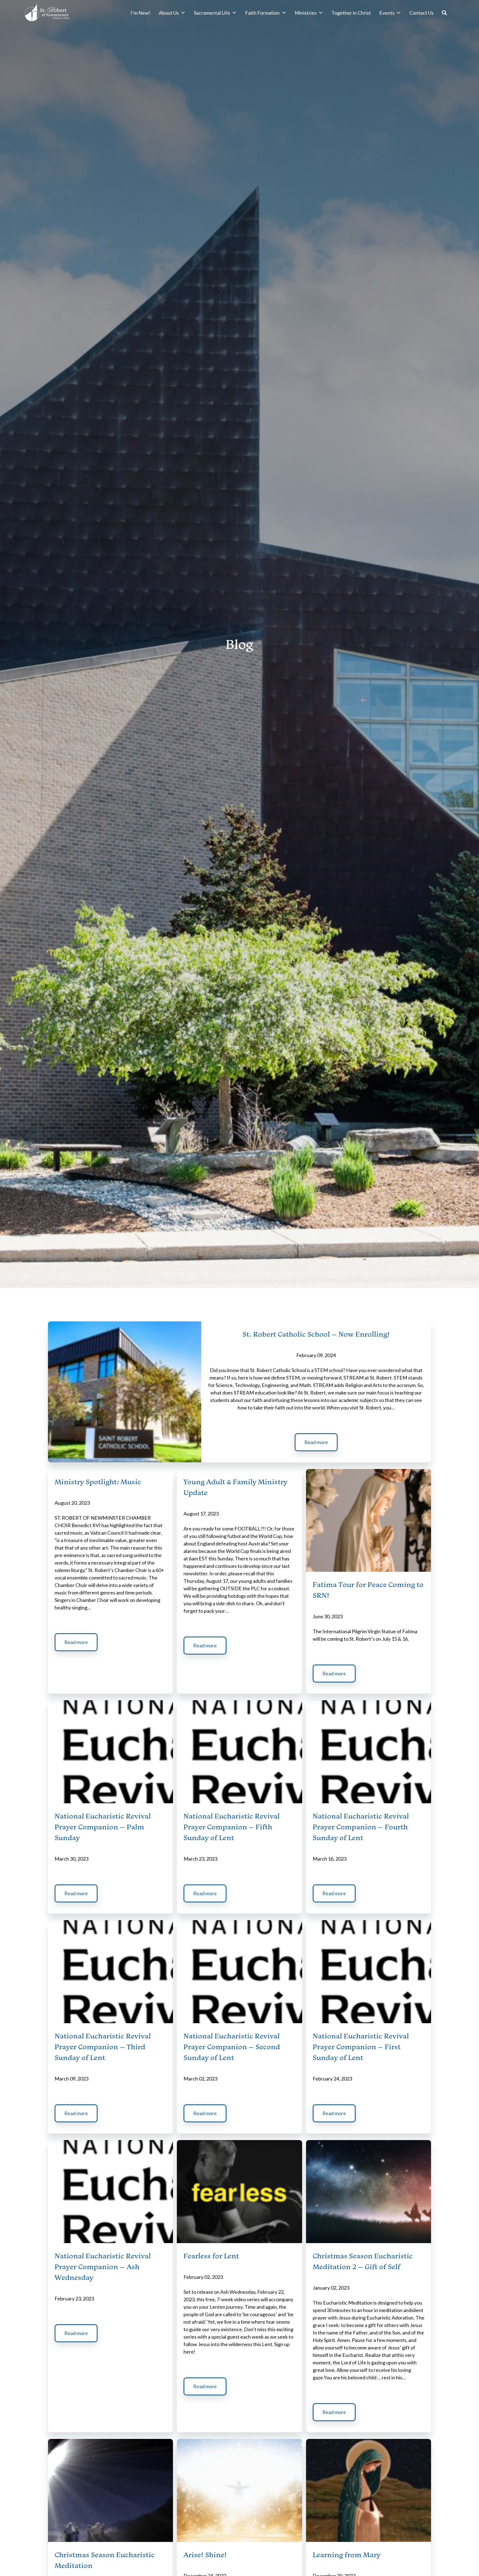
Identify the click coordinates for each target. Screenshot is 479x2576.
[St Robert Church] (47, 13)
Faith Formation (262, 13)
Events (387, 13)
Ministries (306, 13)
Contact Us (421, 13)
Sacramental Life (212, 13)
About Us (169, 13)
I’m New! (141, 13)
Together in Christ (351, 13)
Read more (316, 1442)
